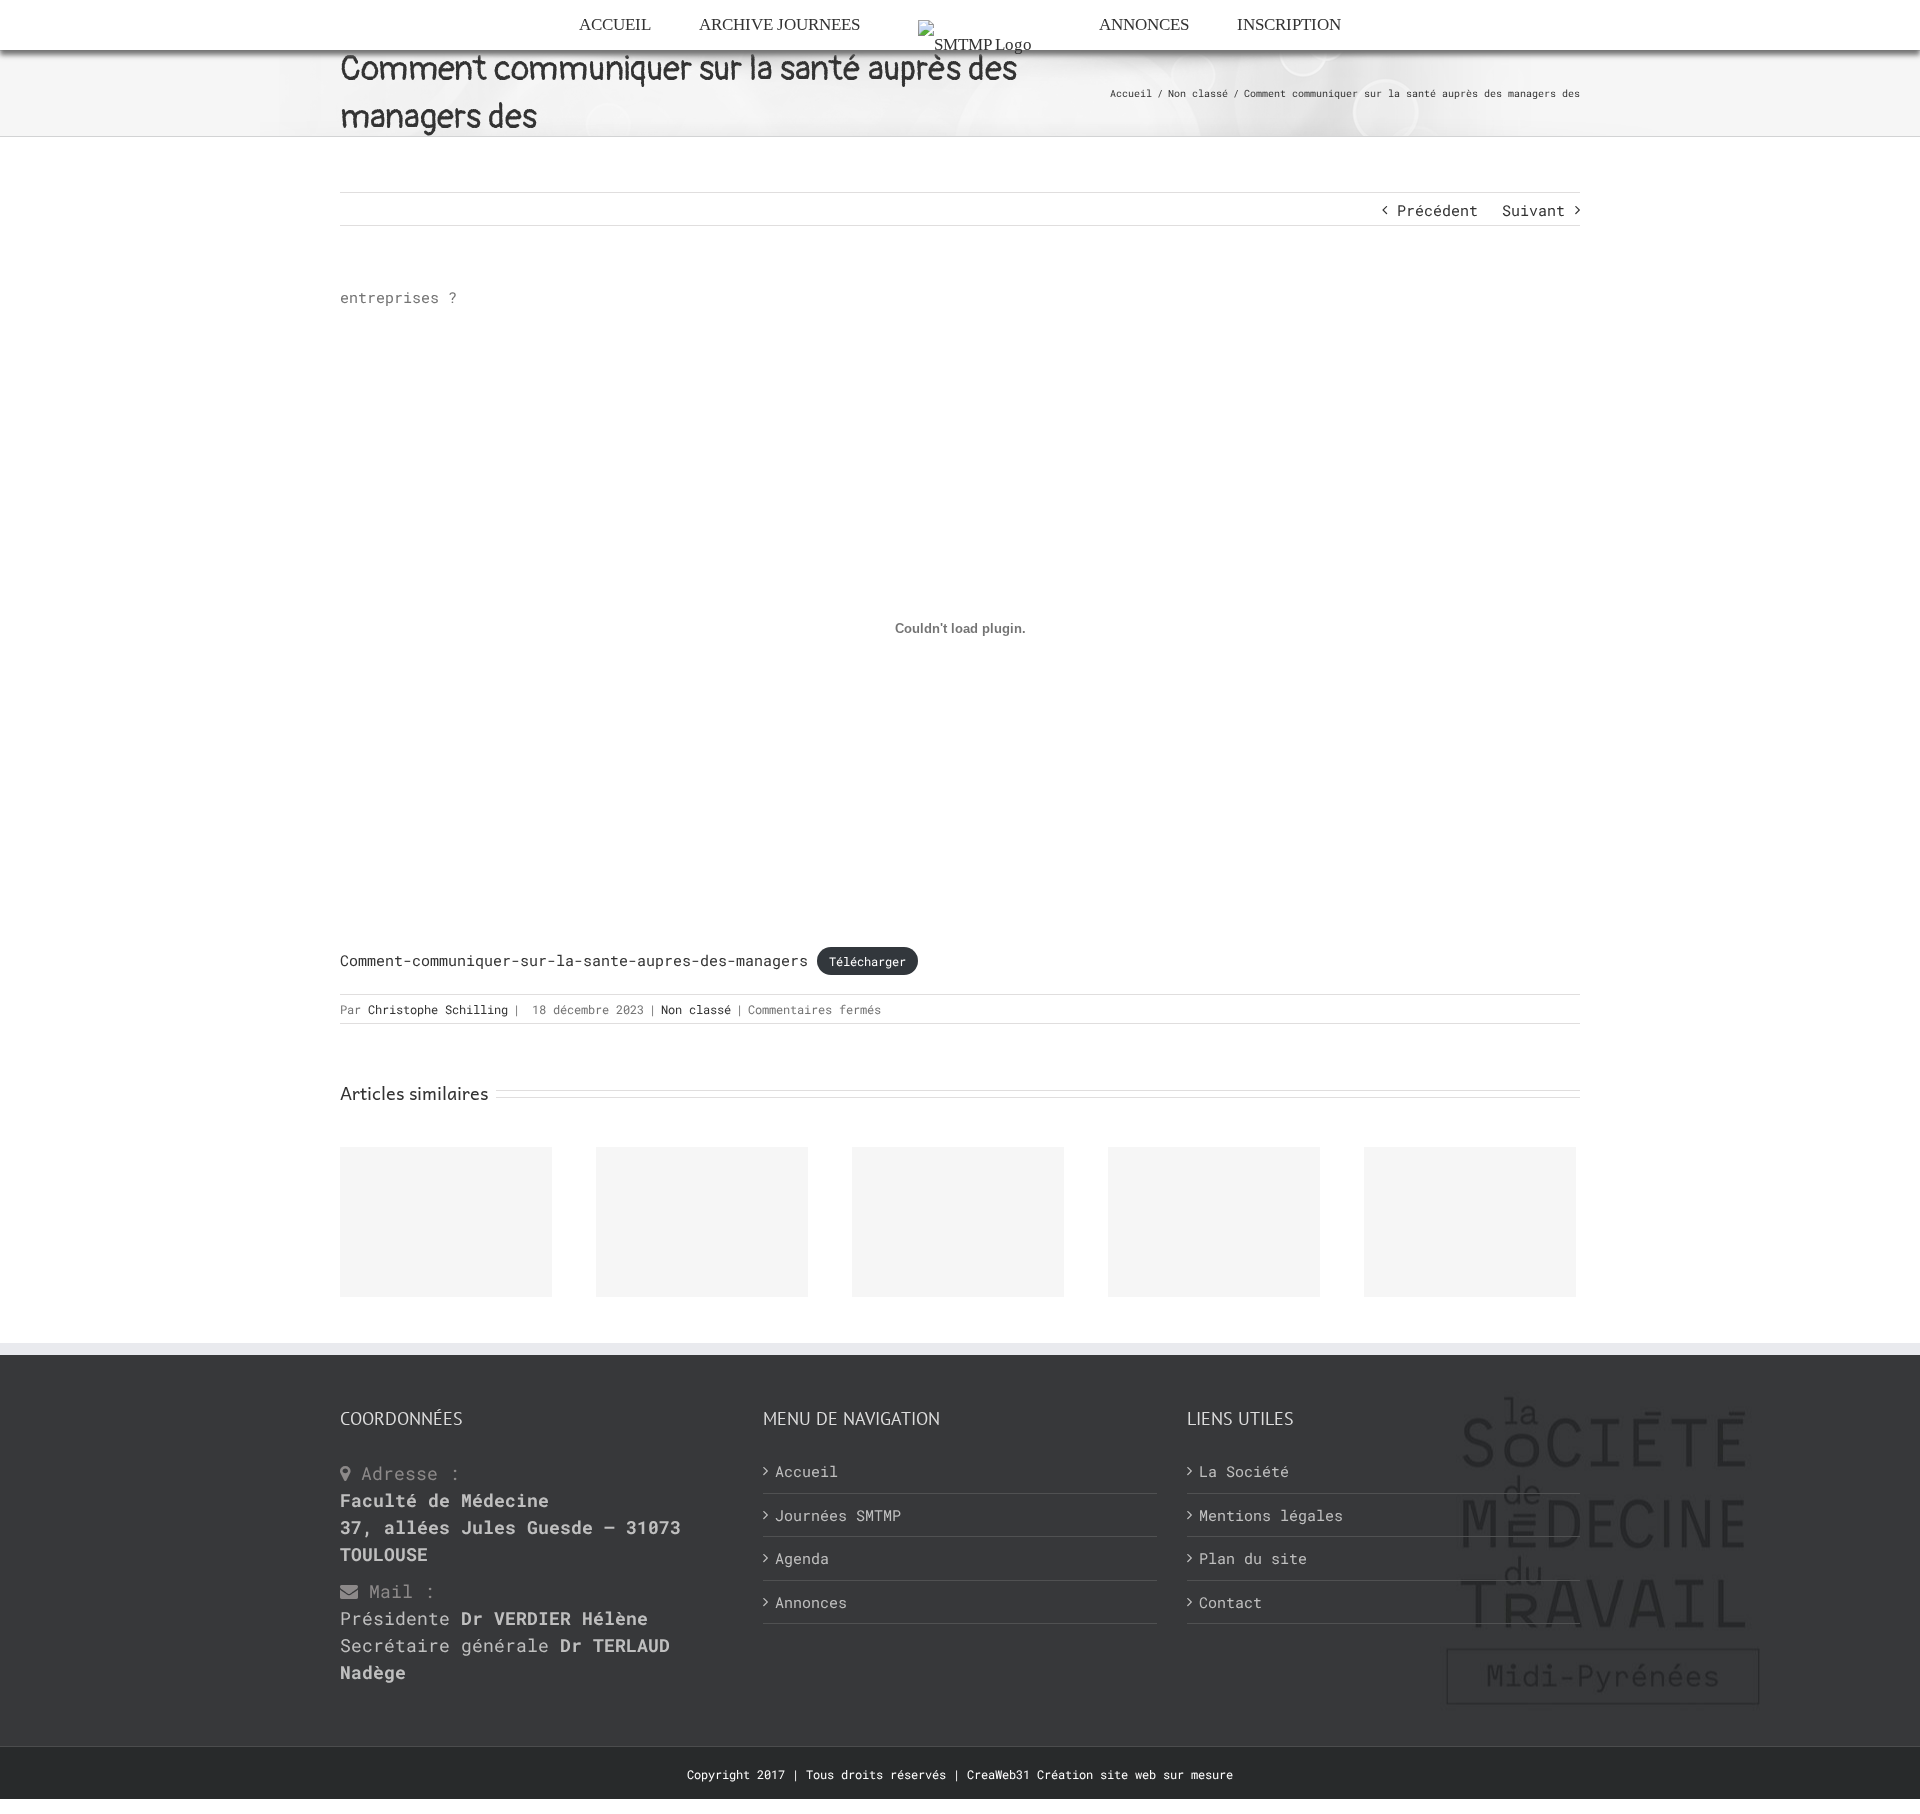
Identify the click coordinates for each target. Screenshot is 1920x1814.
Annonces (811, 1602)
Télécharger (867, 961)
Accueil (806, 1471)
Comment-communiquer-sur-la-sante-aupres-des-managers (574, 960)
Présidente (494, 1618)
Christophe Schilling (438, 1009)
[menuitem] (583, 25)
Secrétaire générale (505, 1658)
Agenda (802, 1558)
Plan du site (1253, 1558)
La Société (1244, 1471)
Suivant (1533, 210)
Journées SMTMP (838, 1515)
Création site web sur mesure (1135, 1774)
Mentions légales (1271, 1515)
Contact (1230, 1602)
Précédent (1437, 210)
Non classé (696, 1009)
